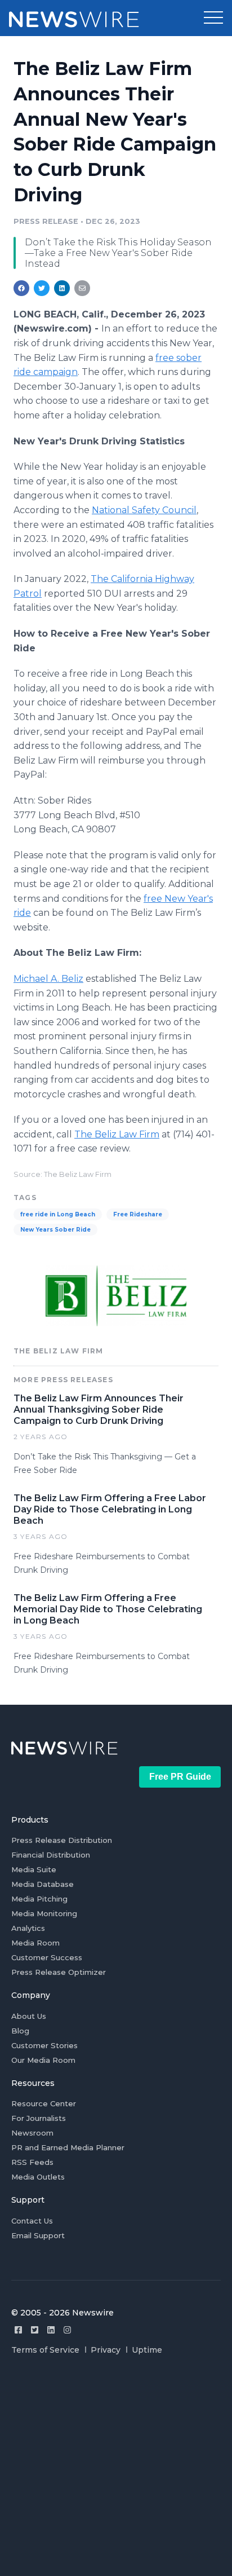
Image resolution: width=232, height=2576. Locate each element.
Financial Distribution (51, 1855)
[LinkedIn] (51, 2330)
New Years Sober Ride (55, 1230)
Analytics (28, 1928)
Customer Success (47, 1957)
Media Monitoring (44, 1913)
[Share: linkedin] (62, 288)
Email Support (38, 2235)
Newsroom (32, 2133)
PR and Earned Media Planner (68, 2147)
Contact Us (32, 2221)
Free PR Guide (180, 1777)
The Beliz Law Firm (117, 1134)
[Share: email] (82, 288)
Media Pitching (39, 1899)
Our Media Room (43, 2060)
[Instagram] (67, 2330)
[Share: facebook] (21, 288)
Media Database (43, 1884)
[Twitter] (35, 2330)
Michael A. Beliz (48, 979)
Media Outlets (38, 2177)
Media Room (35, 1943)
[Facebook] (18, 2330)
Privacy (106, 2350)
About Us (29, 2016)
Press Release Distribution (62, 1840)
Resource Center (44, 2103)
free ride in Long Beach (58, 1214)
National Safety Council (144, 510)
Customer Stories (44, 2045)
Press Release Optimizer (59, 1972)
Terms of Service (45, 2350)
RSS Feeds (32, 2162)
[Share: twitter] (42, 288)
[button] (213, 18)
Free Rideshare (138, 1214)
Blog (20, 2031)
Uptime (147, 2350)
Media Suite (34, 1869)
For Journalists (39, 2118)
